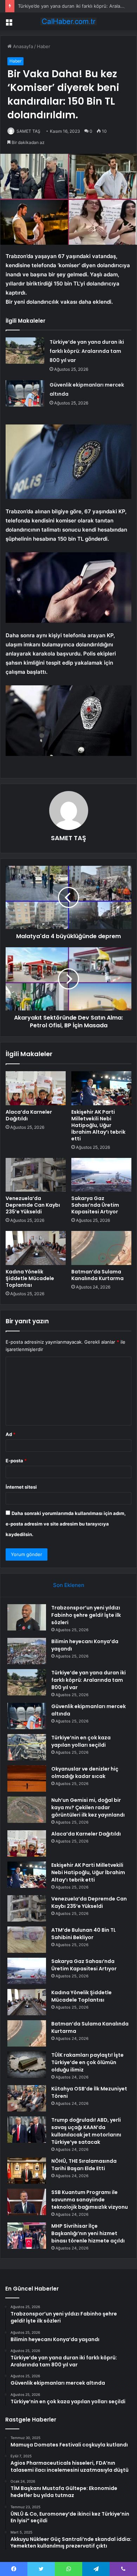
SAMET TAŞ (28, 131)
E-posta (16, 1461)
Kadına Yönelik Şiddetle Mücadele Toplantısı (30, 1278)
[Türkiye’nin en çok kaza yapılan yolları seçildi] (27, 1747)
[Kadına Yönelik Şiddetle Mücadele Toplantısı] (36, 1248)
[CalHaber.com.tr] (68, 21)
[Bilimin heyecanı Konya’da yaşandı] (27, 1651)
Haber (44, 46)
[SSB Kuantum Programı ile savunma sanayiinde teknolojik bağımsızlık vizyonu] (27, 2202)
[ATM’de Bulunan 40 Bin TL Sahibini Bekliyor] (27, 1940)
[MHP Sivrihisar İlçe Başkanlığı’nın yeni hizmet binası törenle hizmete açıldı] (27, 2236)
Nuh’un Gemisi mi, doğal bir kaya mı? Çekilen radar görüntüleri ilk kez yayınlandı (88, 1807)
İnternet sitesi (21, 1487)
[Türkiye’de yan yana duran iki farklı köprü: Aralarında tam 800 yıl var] (25, 351)
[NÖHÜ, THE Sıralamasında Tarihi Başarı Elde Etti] (27, 2171)
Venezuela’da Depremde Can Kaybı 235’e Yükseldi (33, 1205)
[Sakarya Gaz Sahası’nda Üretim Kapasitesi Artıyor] (101, 1175)
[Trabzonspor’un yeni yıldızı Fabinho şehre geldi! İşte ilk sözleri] (27, 1617)
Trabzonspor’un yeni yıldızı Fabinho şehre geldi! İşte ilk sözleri (86, 1615)
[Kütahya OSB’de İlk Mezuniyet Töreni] (27, 2098)
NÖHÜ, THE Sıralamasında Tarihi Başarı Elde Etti (84, 2165)
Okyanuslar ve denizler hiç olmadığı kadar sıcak (85, 1773)
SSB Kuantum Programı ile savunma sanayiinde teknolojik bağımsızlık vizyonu (90, 2200)
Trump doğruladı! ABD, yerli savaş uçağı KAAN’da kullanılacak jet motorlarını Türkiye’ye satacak (86, 2131)
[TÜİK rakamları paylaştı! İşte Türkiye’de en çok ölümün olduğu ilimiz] (27, 2065)
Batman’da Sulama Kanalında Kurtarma (97, 1275)
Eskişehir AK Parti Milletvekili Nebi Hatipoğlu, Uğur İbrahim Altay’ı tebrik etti (98, 1125)
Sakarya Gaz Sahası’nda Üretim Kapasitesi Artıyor (95, 1205)
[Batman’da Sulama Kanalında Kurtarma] (101, 1248)
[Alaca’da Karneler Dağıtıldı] (36, 1088)
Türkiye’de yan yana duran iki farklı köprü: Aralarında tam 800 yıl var (87, 351)
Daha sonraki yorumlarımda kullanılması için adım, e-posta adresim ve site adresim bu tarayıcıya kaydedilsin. (66, 1524)
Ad (11, 1434)
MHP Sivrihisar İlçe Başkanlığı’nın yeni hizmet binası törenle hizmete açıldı (88, 2233)
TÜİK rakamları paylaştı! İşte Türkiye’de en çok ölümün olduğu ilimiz (87, 2062)
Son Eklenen (69, 1585)
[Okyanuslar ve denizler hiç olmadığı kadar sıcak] (27, 1778)
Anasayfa (22, 46)
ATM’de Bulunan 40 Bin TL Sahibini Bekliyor (84, 1934)
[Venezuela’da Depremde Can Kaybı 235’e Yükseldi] (36, 1175)
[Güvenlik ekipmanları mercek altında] (25, 393)
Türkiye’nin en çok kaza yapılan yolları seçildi (81, 1741)
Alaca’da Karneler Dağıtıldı (29, 1115)
